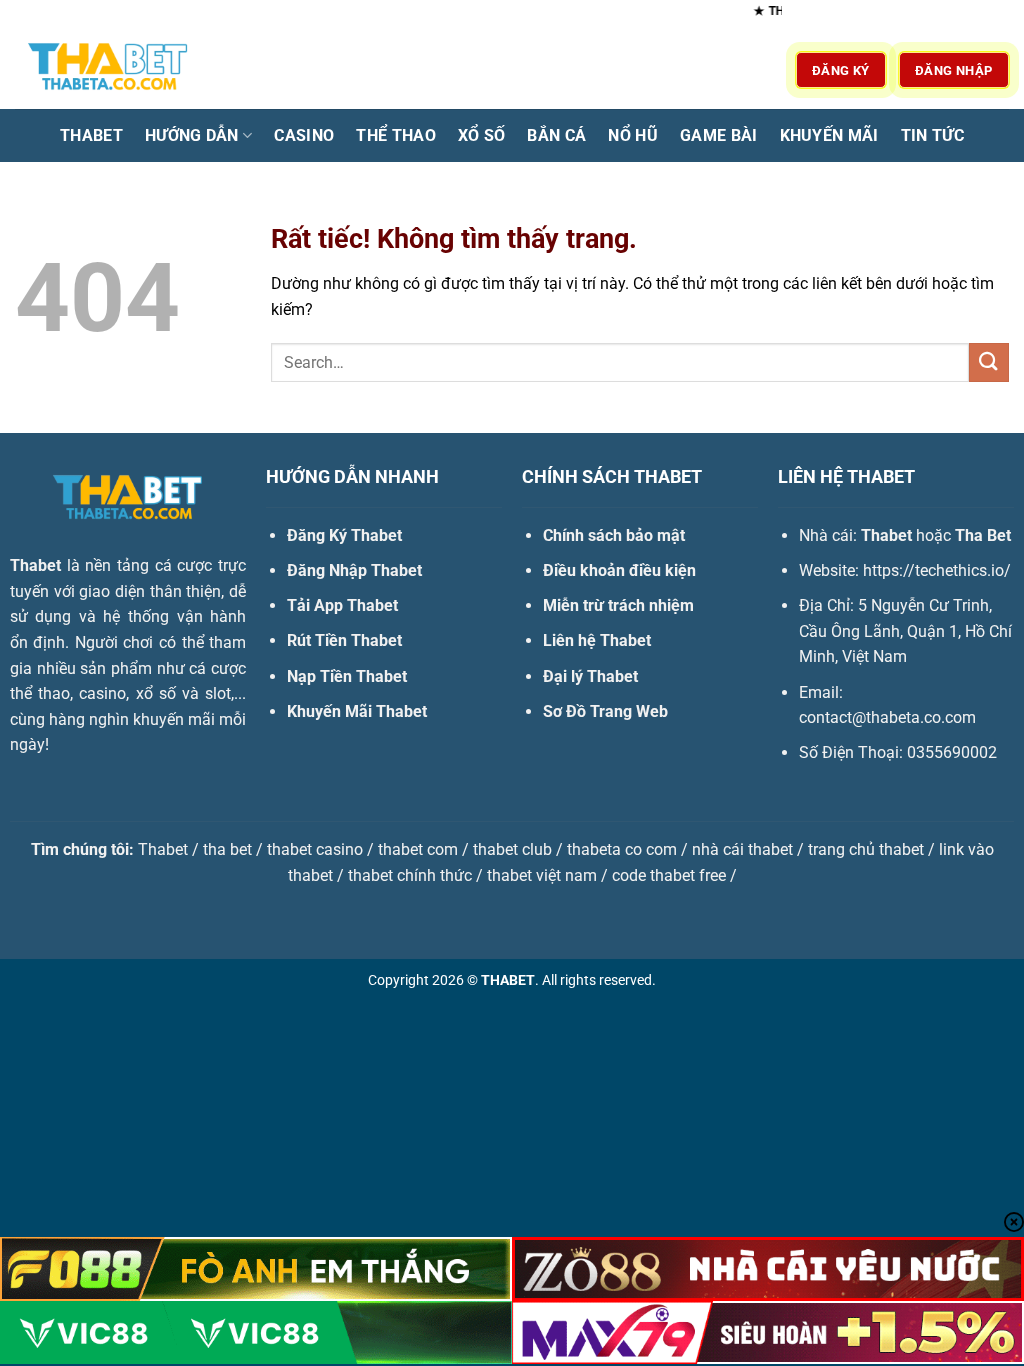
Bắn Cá (556, 135)
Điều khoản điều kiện (619, 570)
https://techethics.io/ (937, 570)
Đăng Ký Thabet (344, 535)
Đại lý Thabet (590, 676)
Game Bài (719, 135)
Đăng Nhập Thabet (354, 570)
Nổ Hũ (633, 135)
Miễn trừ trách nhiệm (618, 605)
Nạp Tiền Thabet (347, 676)
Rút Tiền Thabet (344, 640)
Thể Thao (396, 135)
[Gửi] (989, 362)
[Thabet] (115, 69)
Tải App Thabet (342, 605)
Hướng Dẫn (192, 135)
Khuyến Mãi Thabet (357, 711)
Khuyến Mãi (829, 135)
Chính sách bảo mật (614, 535)
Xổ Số (482, 135)
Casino (304, 135)
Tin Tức (932, 135)
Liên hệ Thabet (597, 640)
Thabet (91, 135)
